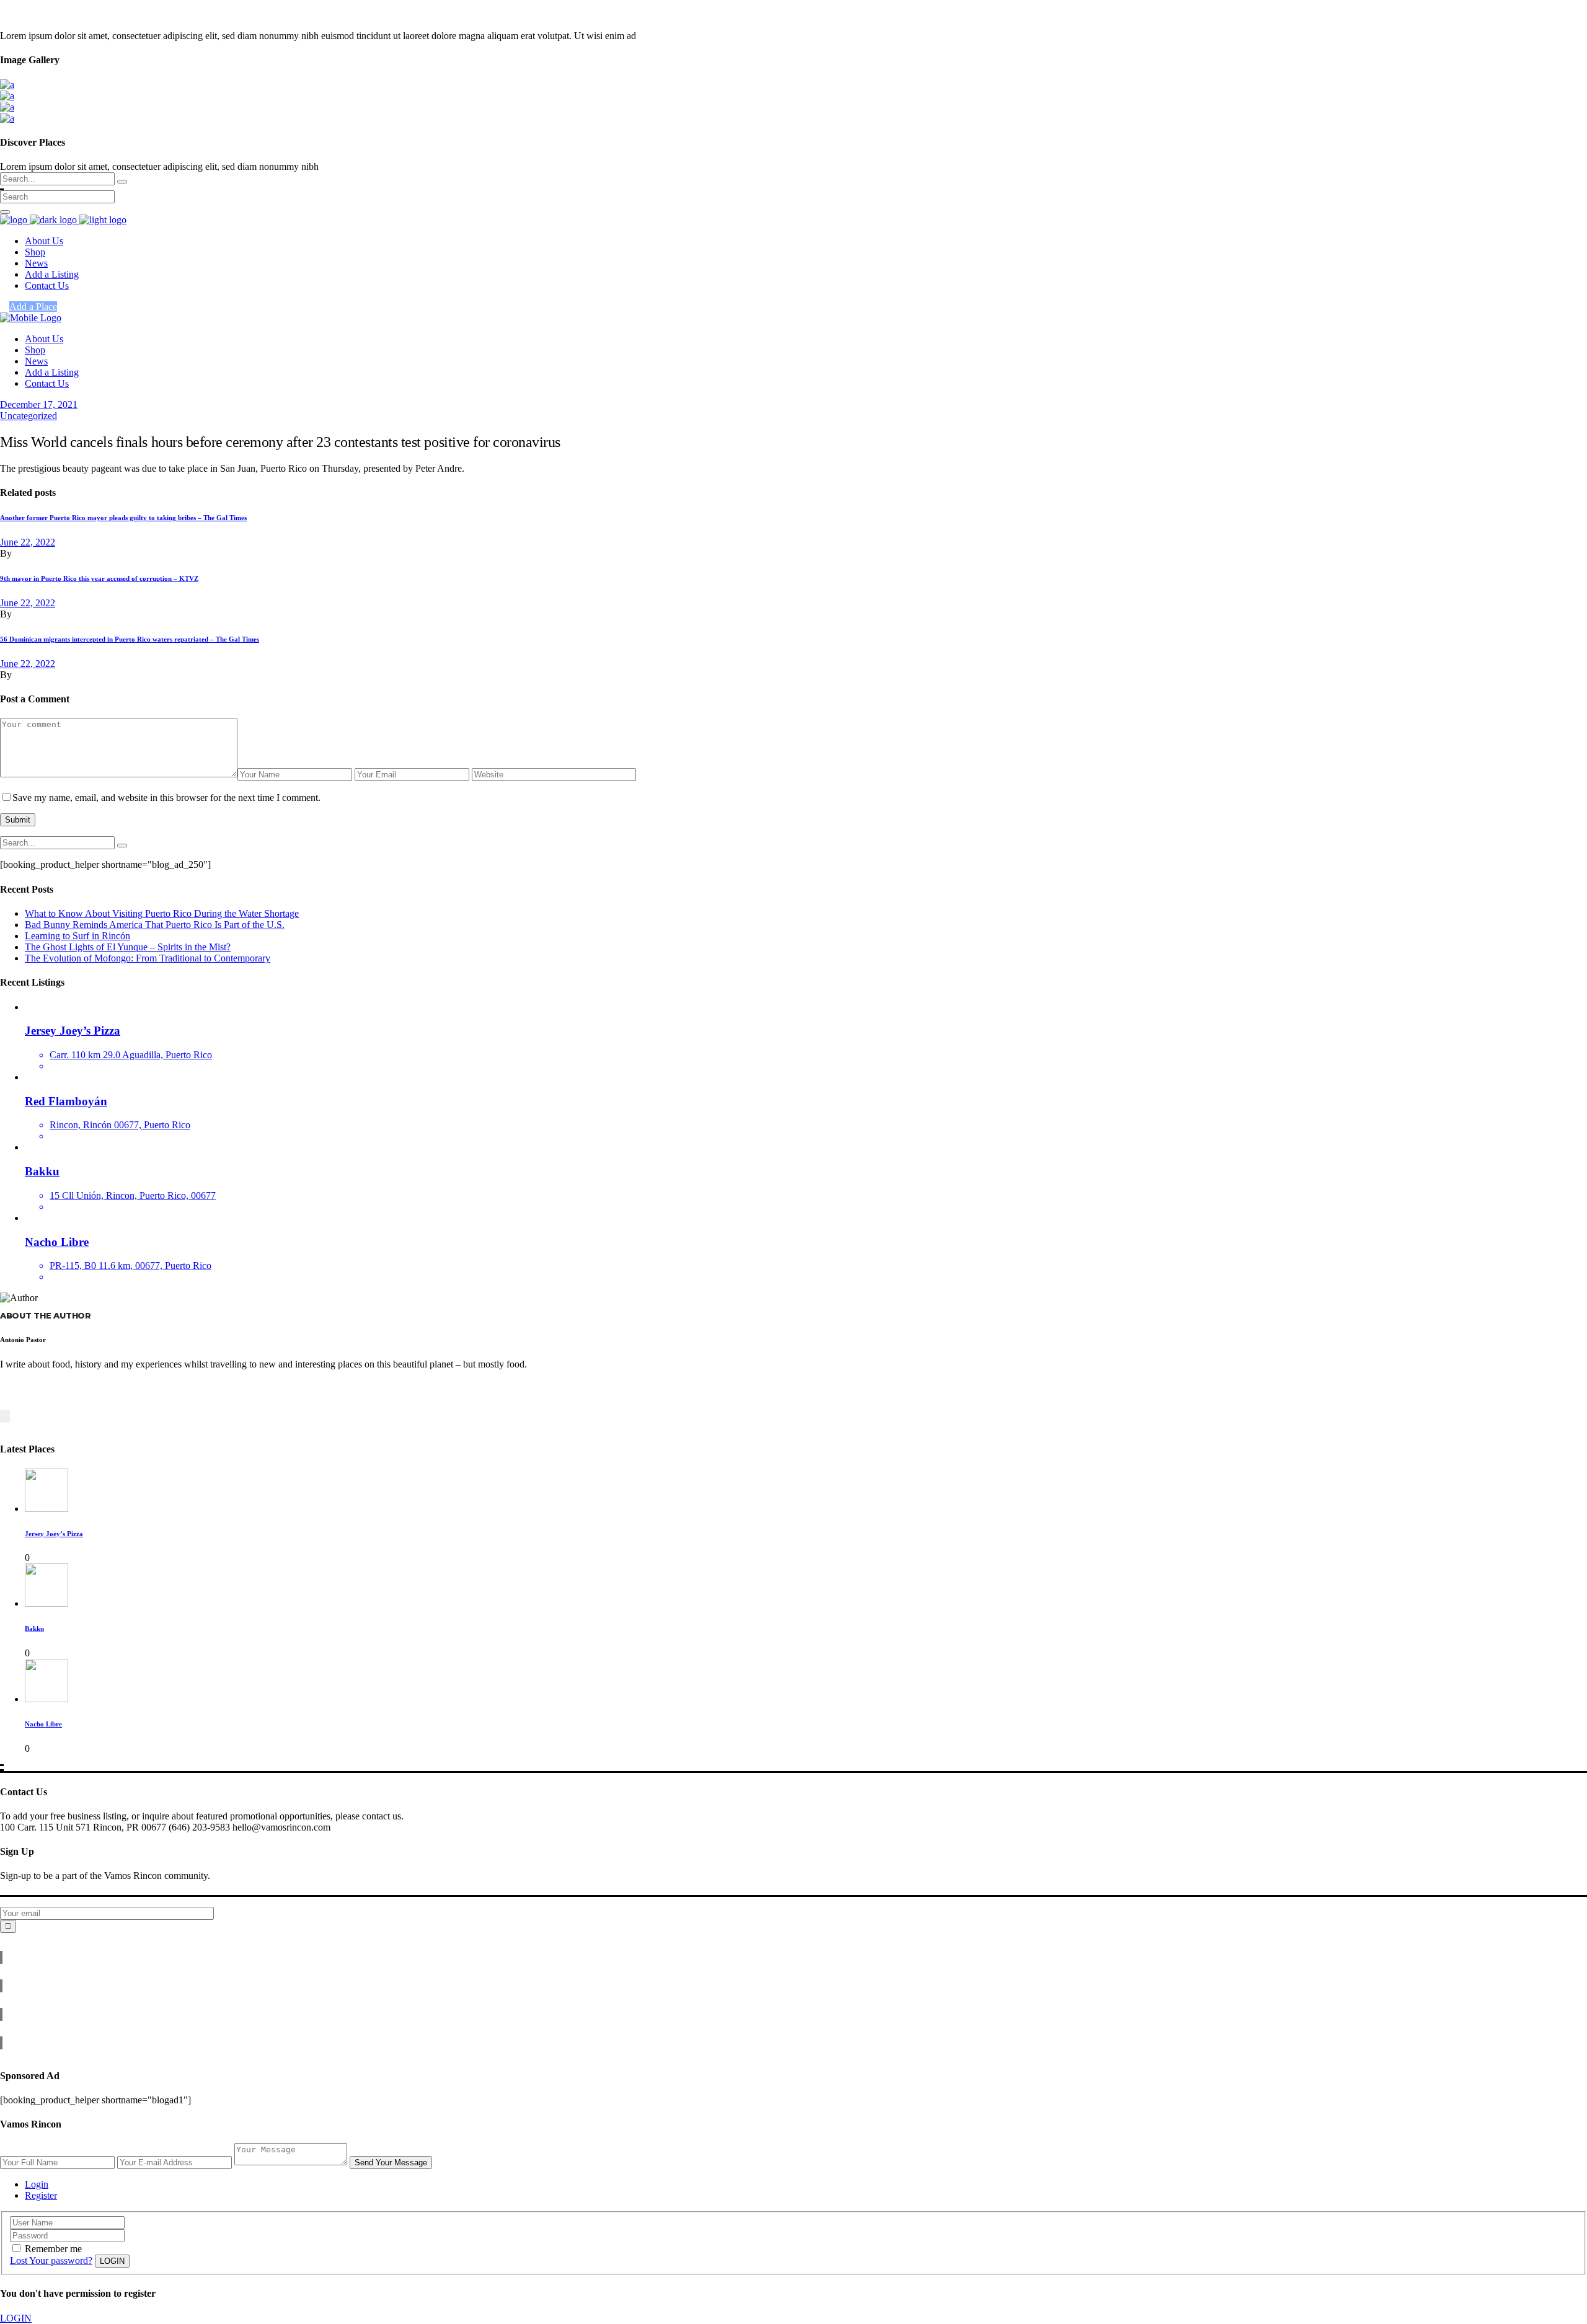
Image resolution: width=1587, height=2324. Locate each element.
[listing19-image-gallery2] (7, 118)
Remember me (53, 2249)
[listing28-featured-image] (7, 107)
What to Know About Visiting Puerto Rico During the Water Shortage (162, 913)
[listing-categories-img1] (7, 85)
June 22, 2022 (28, 542)
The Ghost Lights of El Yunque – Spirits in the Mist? (128, 947)
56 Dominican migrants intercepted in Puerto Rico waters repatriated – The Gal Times (130, 639)
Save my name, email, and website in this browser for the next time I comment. (166, 797)
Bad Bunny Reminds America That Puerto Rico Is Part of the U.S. (155, 925)
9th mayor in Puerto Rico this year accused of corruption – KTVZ (99, 578)
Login (37, 2184)
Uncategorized (29, 416)
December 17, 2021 (39, 404)
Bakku (34, 1628)
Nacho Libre (43, 1724)
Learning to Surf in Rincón (77, 936)
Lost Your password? (51, 2260)
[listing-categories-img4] (7, 96)
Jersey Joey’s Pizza (54, 1534)
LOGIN (16, 2318)
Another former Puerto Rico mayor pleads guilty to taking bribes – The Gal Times (123, 518)
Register (41, 2195)
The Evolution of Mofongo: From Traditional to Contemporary (148, 958)
